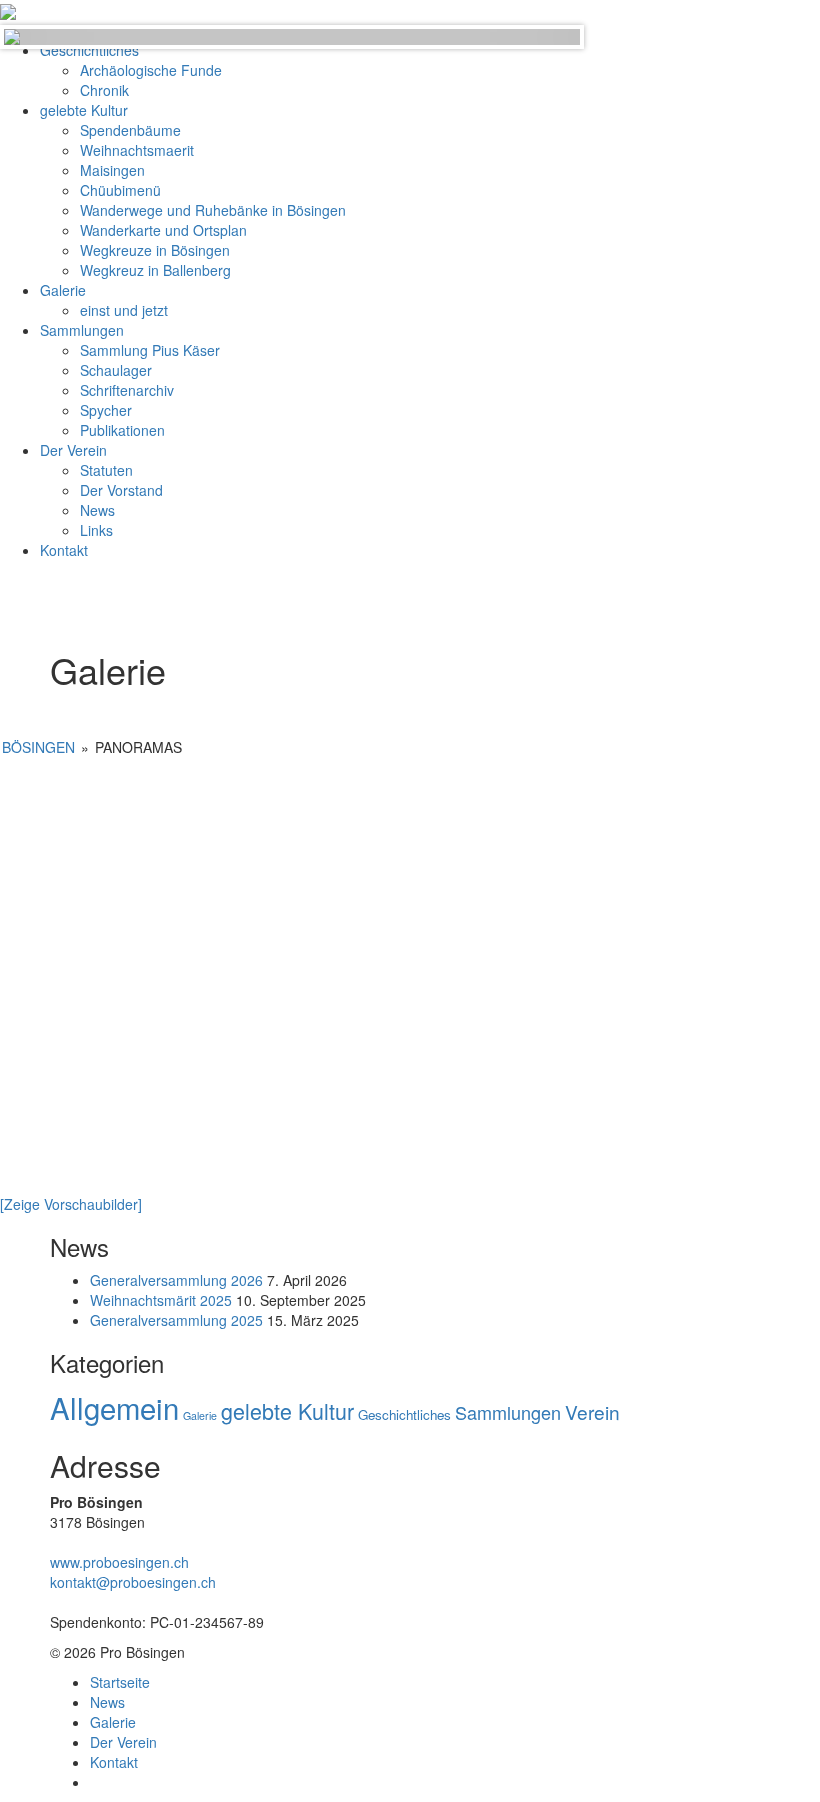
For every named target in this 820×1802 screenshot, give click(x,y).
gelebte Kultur (84, 110)
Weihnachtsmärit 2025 (161, 1300)
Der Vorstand (121, 490)
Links (96, 530)
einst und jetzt (124, 310)
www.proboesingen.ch (119, 1562)
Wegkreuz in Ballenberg (155, 270)
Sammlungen (82, 330)
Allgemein (114, 1407)
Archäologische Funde (151, 70)
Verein (592, 1411)
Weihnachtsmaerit (137, 150)
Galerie (63, 290)
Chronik (104, 90)
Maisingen (112, 170)
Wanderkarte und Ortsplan (163, 230)
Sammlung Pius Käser (150, 350)
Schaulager (116, 370)
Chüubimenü (120, 190)
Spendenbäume (130, 130)
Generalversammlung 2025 (176, 1320)
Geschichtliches (404, 1414)
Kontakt (64, 550)
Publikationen (122, 430)
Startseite (120, 1682)
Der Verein (73, 450)
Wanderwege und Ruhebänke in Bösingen (213, 210)
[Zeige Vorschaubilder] (71, 1204)
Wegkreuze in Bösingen (155, 250)
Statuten (106, 470)
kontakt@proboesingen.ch (133, 1582)
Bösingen (38, 747)
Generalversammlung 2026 (176, 1280)
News (97, 510)
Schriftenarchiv (127, 390)
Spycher (106, 410)
